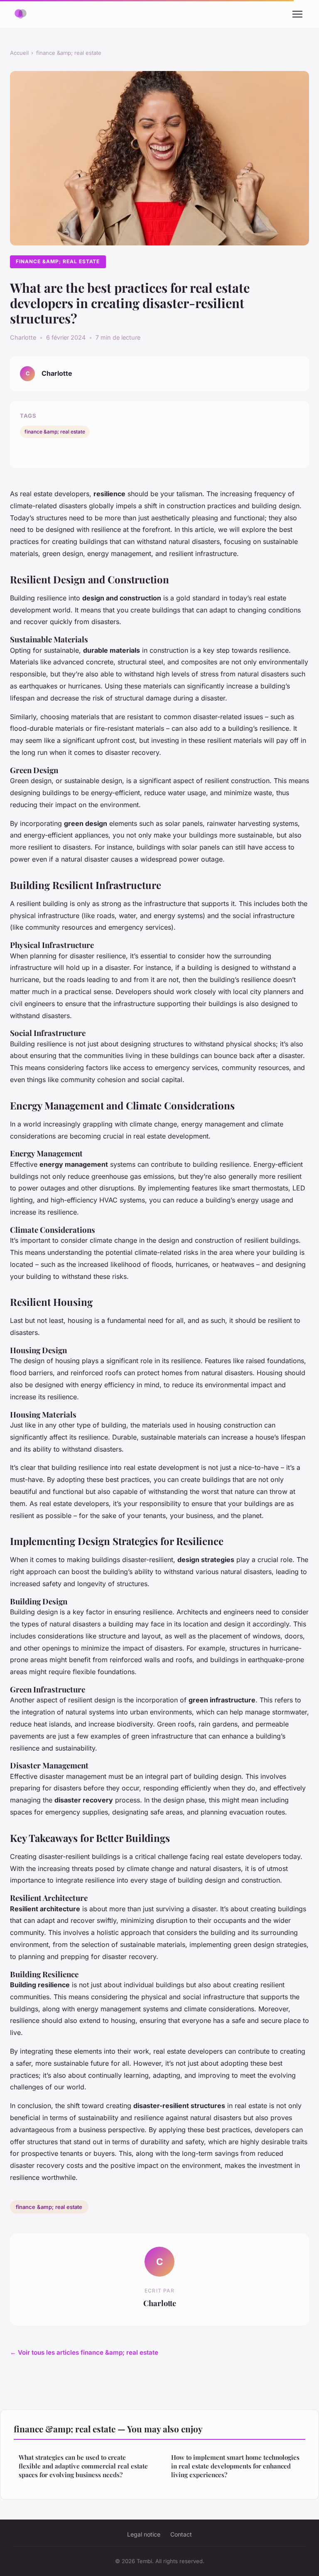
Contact (181, 2534)
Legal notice (144, 2534)
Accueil (19, 53)
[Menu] (297, 14)
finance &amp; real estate (69, 53)
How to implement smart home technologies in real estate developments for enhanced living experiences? (235, 2466)
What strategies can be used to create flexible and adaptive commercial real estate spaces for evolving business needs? (83, 2466)
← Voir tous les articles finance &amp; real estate (84, 2352)
